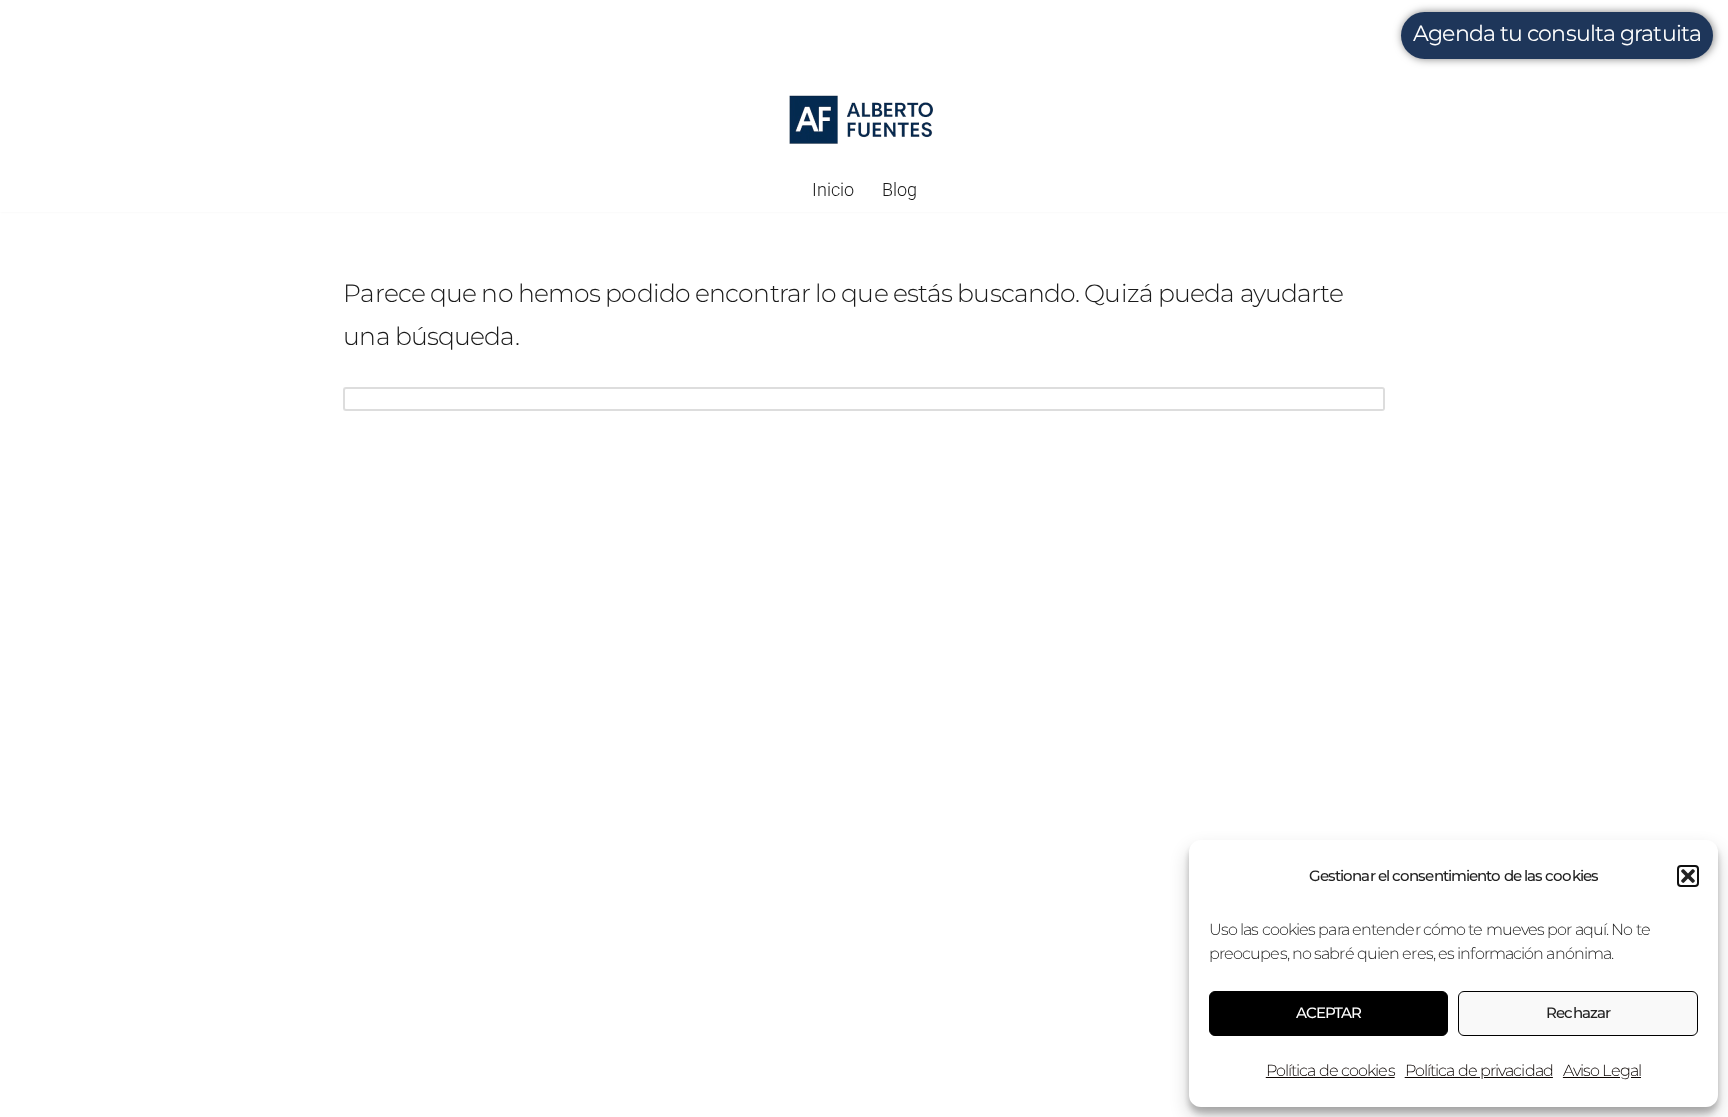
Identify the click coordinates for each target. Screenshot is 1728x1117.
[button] (1688, 876)
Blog (899, 190)
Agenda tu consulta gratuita (1557, 33)
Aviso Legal (1602, 1070)
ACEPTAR (1329, 1012)
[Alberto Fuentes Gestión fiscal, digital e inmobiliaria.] (863, 120)
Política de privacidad (1479, 1070)
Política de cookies (1330, 1070)
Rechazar (1578, 1012)
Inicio (833, 190)
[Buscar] (1362, 399)
